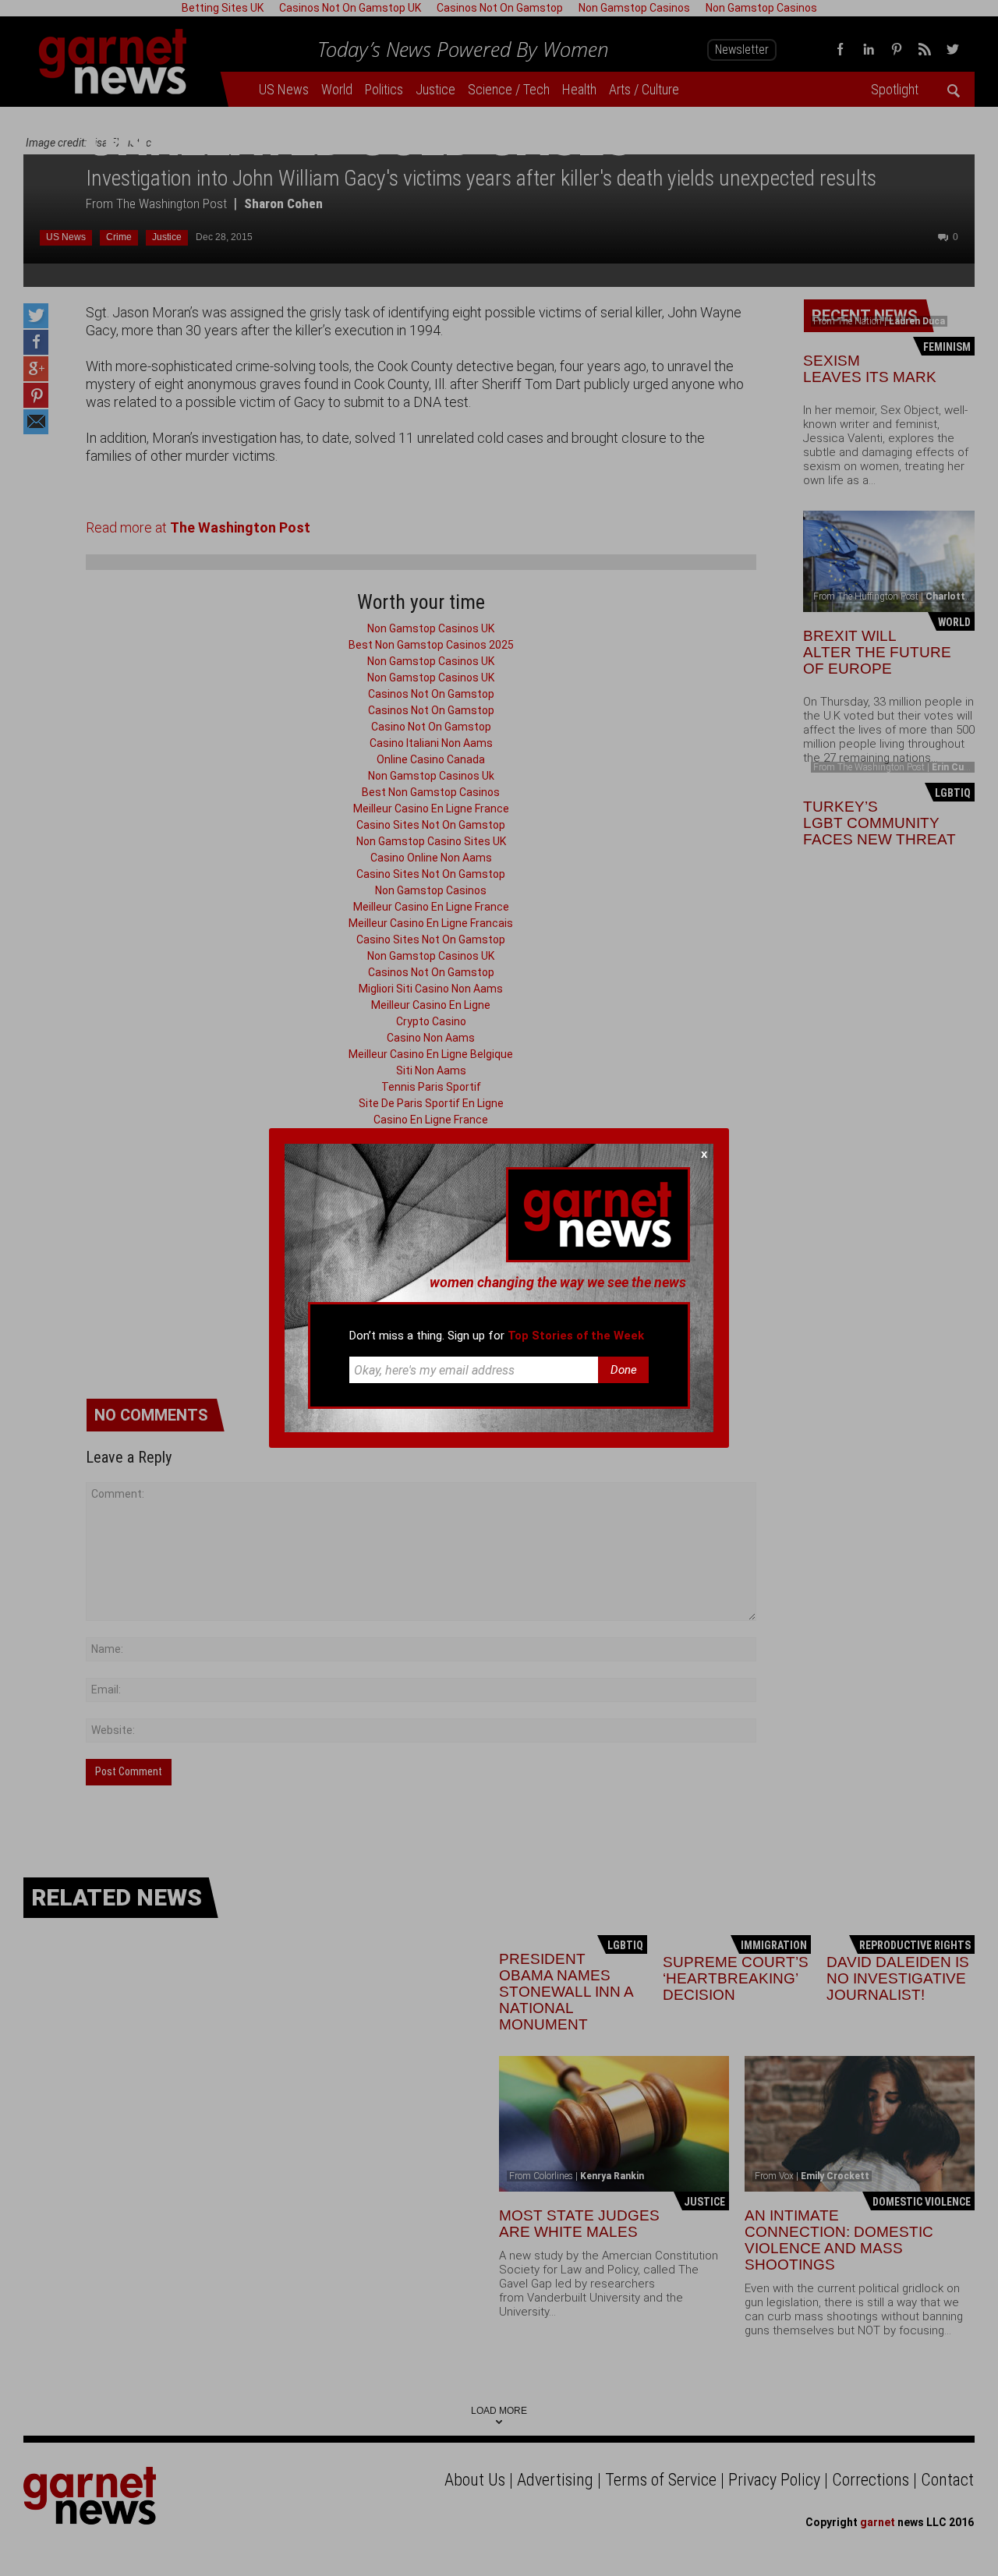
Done (624, 1370)
